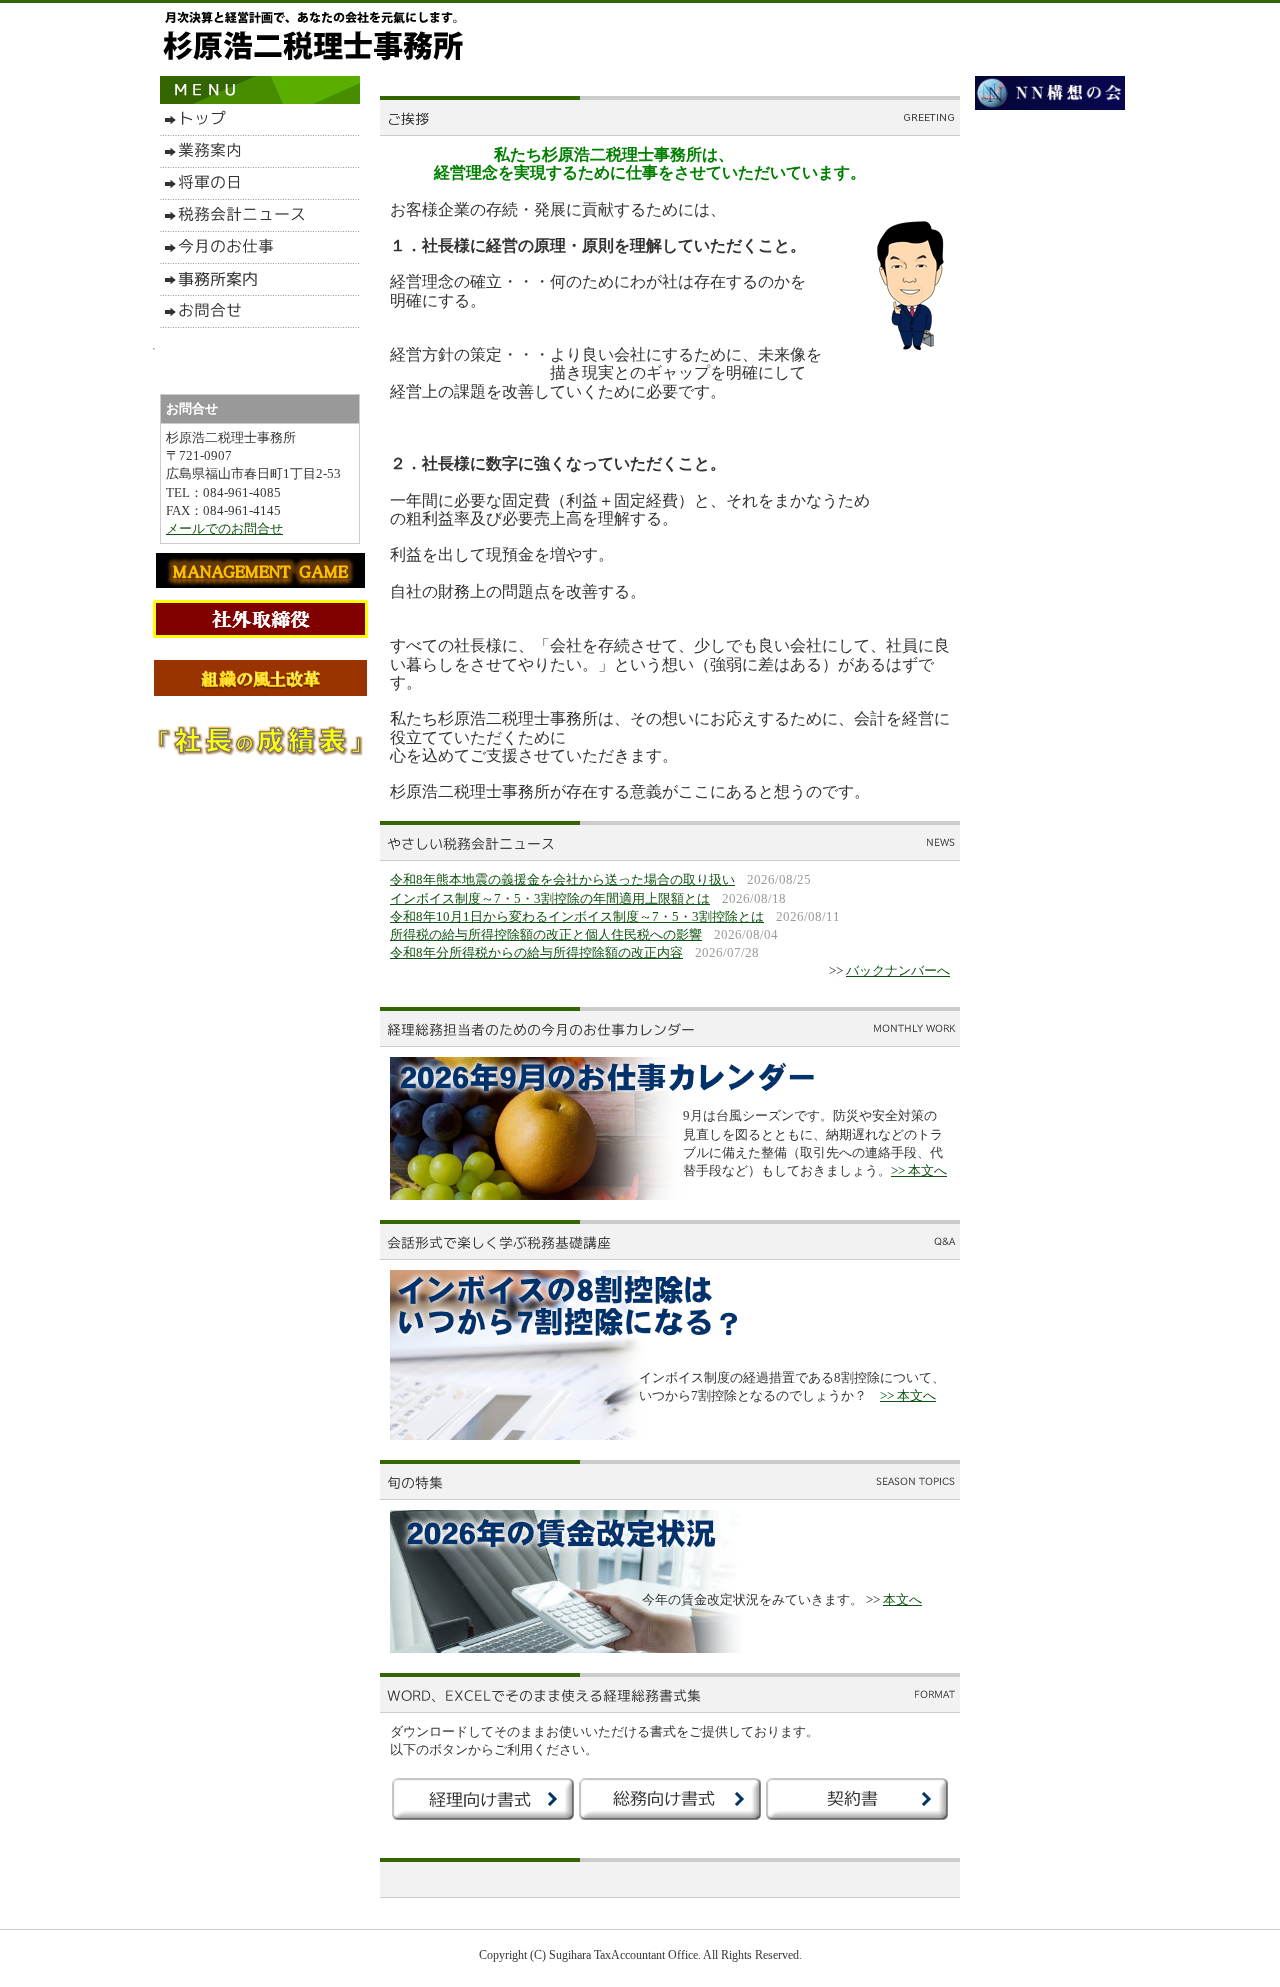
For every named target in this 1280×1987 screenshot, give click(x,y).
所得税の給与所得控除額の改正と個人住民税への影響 (546, 934)
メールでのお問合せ (224, 528)
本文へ (902, 1599)
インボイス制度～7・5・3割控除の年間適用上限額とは (550, 898)
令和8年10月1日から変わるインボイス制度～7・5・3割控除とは (577, 916)
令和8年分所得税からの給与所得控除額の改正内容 (536, 952)
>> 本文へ (919, 1170)
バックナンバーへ (898, 970)
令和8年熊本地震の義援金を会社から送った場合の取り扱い (562, 879)
